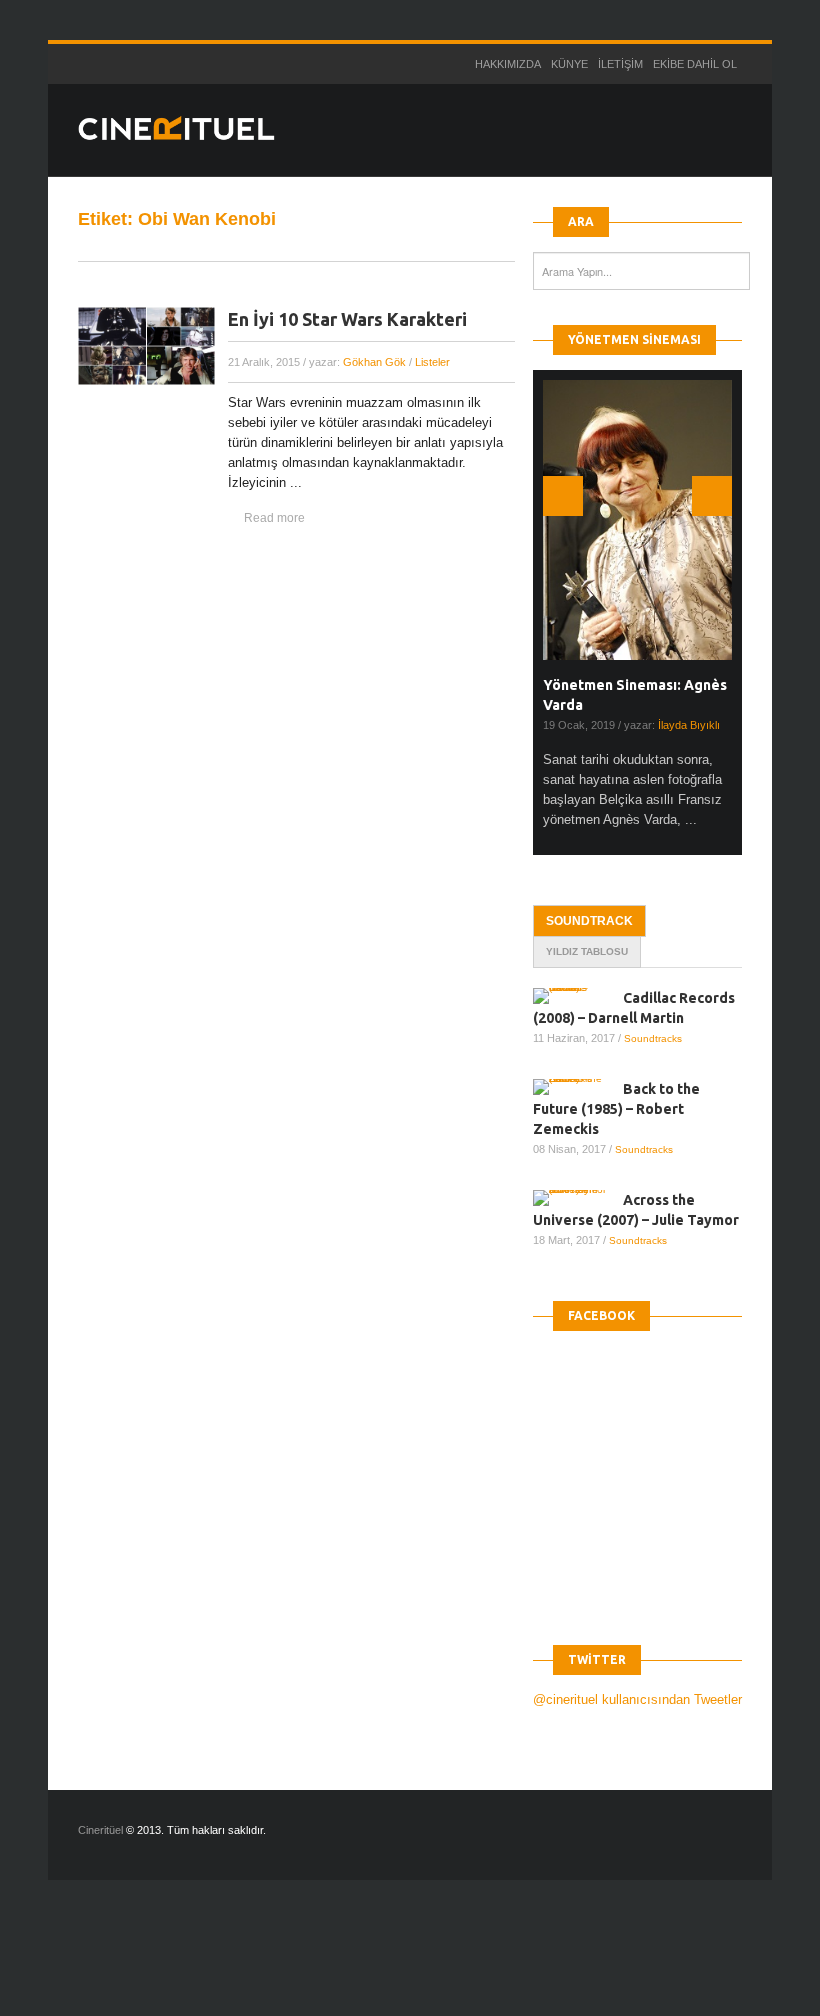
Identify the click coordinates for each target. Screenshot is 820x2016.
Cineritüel (100, 1830)
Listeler (432, 362)
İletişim (620, 64)
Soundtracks (653, 1038)
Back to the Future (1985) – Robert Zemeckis (616, 1109)
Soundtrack (589, 921)
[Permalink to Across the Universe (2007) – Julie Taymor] (578, 1198)
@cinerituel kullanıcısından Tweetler (637, 1699)
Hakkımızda (508, 64)
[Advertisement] (364, 1965)
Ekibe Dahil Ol (695, 64)
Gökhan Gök (374, 362)
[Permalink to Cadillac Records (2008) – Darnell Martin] (578, 996)
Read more (274, 518)
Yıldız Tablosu (587, 951)
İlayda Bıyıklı (689, 725)
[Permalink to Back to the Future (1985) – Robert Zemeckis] (578, 1087)
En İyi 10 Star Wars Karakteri (347, 319)
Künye (569, 64)
